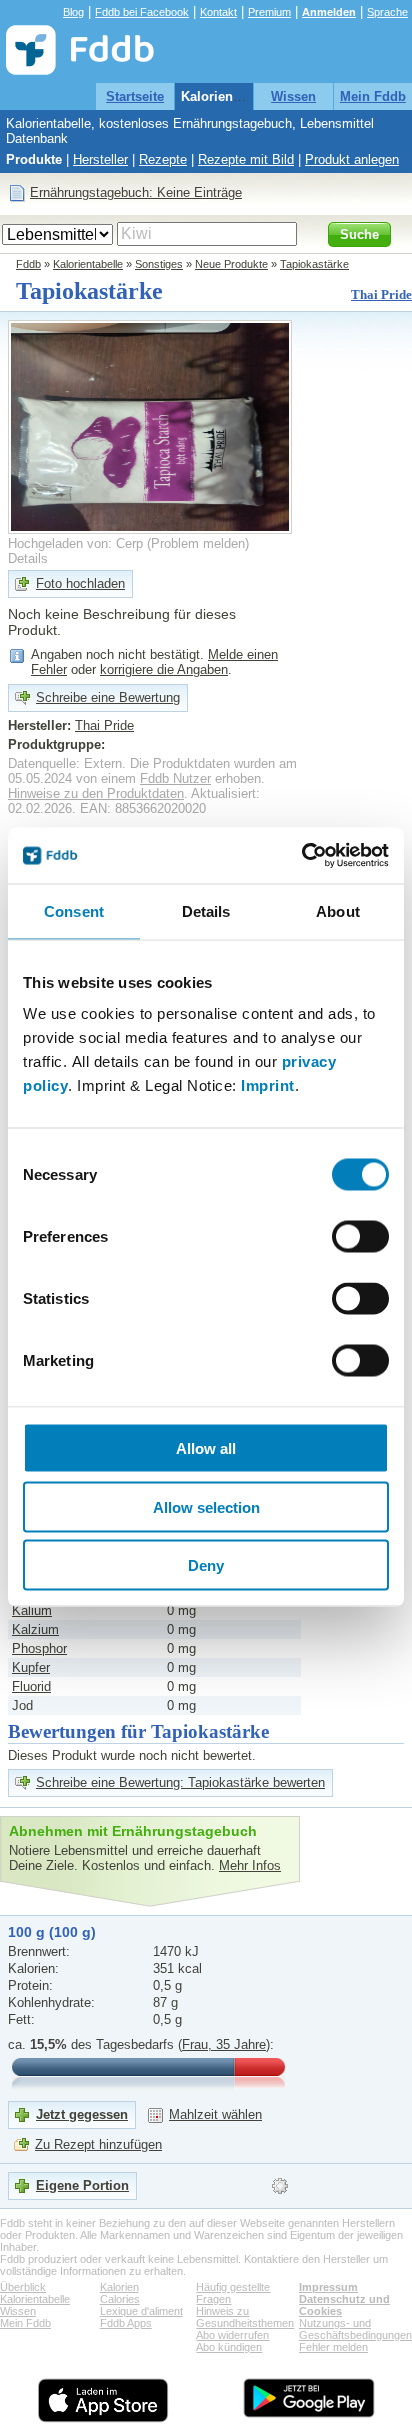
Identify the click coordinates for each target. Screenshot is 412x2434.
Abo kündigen (229, 2347)
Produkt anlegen (352, 159)
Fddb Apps (126, 2323)
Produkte (34, 159)
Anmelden (329, 12)
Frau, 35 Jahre (224, 2044)
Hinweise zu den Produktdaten (96, 793)
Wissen (293, 96)
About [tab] (338, 910)
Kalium (32, 1610)
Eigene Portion (82, 2185)
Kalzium (35, 1629)
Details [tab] (206, 910)
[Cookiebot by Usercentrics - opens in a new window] (301, 856)
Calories (120, 2299)
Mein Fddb (373, 96)
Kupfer (31, 1667)
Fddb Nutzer (175, 778)
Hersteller (100, 159)
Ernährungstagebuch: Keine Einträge (136, 192)
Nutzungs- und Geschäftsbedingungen (355, 2329)
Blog (73, 12)
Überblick (23, 2287)
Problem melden (198, 543)
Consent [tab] (74, 910)
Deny (206, 1565)
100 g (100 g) (52, 1932)
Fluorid (31, 1686)
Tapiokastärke (314, 264)
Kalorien (119, 2287)
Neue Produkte (231, 264)
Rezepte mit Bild (246, 159)
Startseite (135, 96)
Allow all (206, 1448)
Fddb (28, 264)
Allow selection (206, 1506)
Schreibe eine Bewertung (108, 697)
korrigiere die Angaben (164, 669)
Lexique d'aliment (141, 2311)
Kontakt (218, 12)
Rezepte (163, 159)
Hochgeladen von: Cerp (75, 543)
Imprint (268, 1085)
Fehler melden (333, 2347)
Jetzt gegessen (82, 2114)
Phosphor (39, 1648)
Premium (269, 12)
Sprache (387, 12)
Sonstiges (159, 264)
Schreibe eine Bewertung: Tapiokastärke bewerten (180, 1782)
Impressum (328, 2287)
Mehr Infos (250, 1865)
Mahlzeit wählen (215, 2114)
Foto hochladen (80, 583)
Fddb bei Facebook (142, 12)
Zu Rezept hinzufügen (98, 2144)
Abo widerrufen (232, 2335)
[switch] (360, 1237)
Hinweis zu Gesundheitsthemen (245, 2317)
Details (28, 558)
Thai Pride (381, 294)
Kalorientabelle (227, 96)
